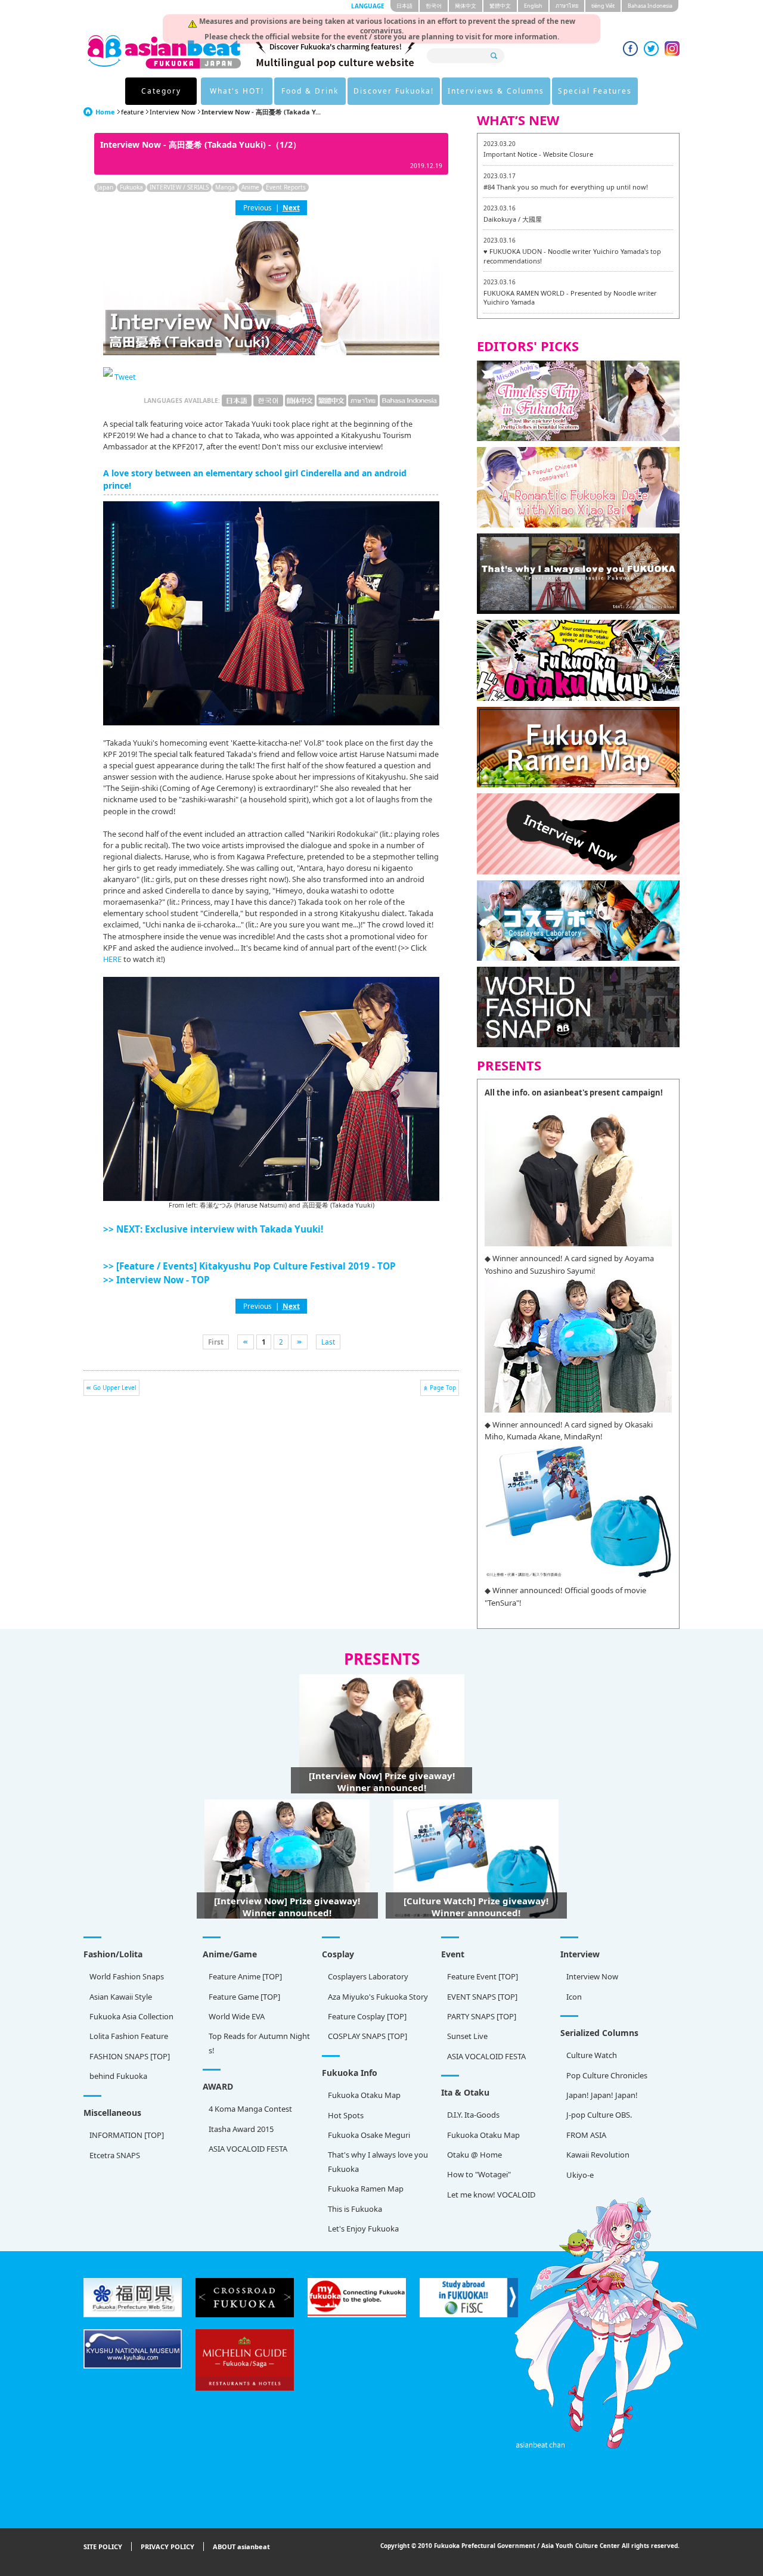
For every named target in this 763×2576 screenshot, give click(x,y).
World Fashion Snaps (127, 1976)
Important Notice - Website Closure (538, 154)
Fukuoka (131, 187)
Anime (250, 187)
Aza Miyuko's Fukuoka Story (378, 1997)
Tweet (125, 377)
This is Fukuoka (355, 2209)
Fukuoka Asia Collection (131, 2016)
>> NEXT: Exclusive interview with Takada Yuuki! (213, 1229)
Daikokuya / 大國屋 (513, 219)
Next (291, 207)
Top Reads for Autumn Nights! (259, 2043)
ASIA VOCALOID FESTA (486, 2056)
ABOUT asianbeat (241, 2546)
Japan (105, 187)
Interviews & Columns (496, 91)
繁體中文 (500, 6)
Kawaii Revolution (598, 2155)
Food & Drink (310, 91)
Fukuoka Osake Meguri (369, 2135)
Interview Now (173, 112)
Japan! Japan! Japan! (602, 2095)
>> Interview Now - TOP (156, 1280)
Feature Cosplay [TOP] (367, 2016)
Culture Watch (592, 2055)
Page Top (443, 1388)
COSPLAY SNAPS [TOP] (367, 2036)
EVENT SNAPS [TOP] (482, 1997)
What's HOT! (237, 91)
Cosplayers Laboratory (368, 1976)
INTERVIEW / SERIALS (179, 187)
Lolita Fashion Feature (129, 2036)
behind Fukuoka (118, 2076)
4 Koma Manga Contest (250, 2109)
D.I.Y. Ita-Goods (473, 2115)
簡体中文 (466, 6)
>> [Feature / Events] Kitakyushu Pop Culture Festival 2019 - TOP (249, 1266)
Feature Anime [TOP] (245, 1976)
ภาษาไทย (567, 6)
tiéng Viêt (603, 6)
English (533, 6)
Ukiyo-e (580, 2175)
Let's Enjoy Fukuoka (363, 2229)
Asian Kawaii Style (121, 1997)
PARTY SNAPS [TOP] (482, 2016)
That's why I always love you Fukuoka (378, 2161)
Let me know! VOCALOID (491, 2195)
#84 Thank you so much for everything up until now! (566, 187)
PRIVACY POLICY (168, 2546)
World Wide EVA (237, 2016)
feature (132, 112)
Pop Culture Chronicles (607, 2075)
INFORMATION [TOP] (127, 2135)
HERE (112, 959)
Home (105, 112)
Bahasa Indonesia (650, 6)
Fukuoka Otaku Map (364, 2095)
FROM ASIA (586, 2135)
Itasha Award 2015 (241, 2129)
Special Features (595, 91)
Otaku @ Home (474, 2155)
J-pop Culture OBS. (599, 2115)
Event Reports (286, 187)
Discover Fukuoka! (394, 91)
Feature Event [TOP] (483, 1976)
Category (161, 91)
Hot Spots (346, 2115)
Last (328, 1342)
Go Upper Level (115, 1388)
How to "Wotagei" (479, 2174)
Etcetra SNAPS (115, 2155)
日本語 (404, 6)
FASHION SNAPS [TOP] (130, 2056)
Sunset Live (467, 2036)
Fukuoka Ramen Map (366, 2189)
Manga (225, 187)
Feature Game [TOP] (244, 1997)
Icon (574, 1997)
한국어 (434, 6)
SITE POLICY (103, 2546)
